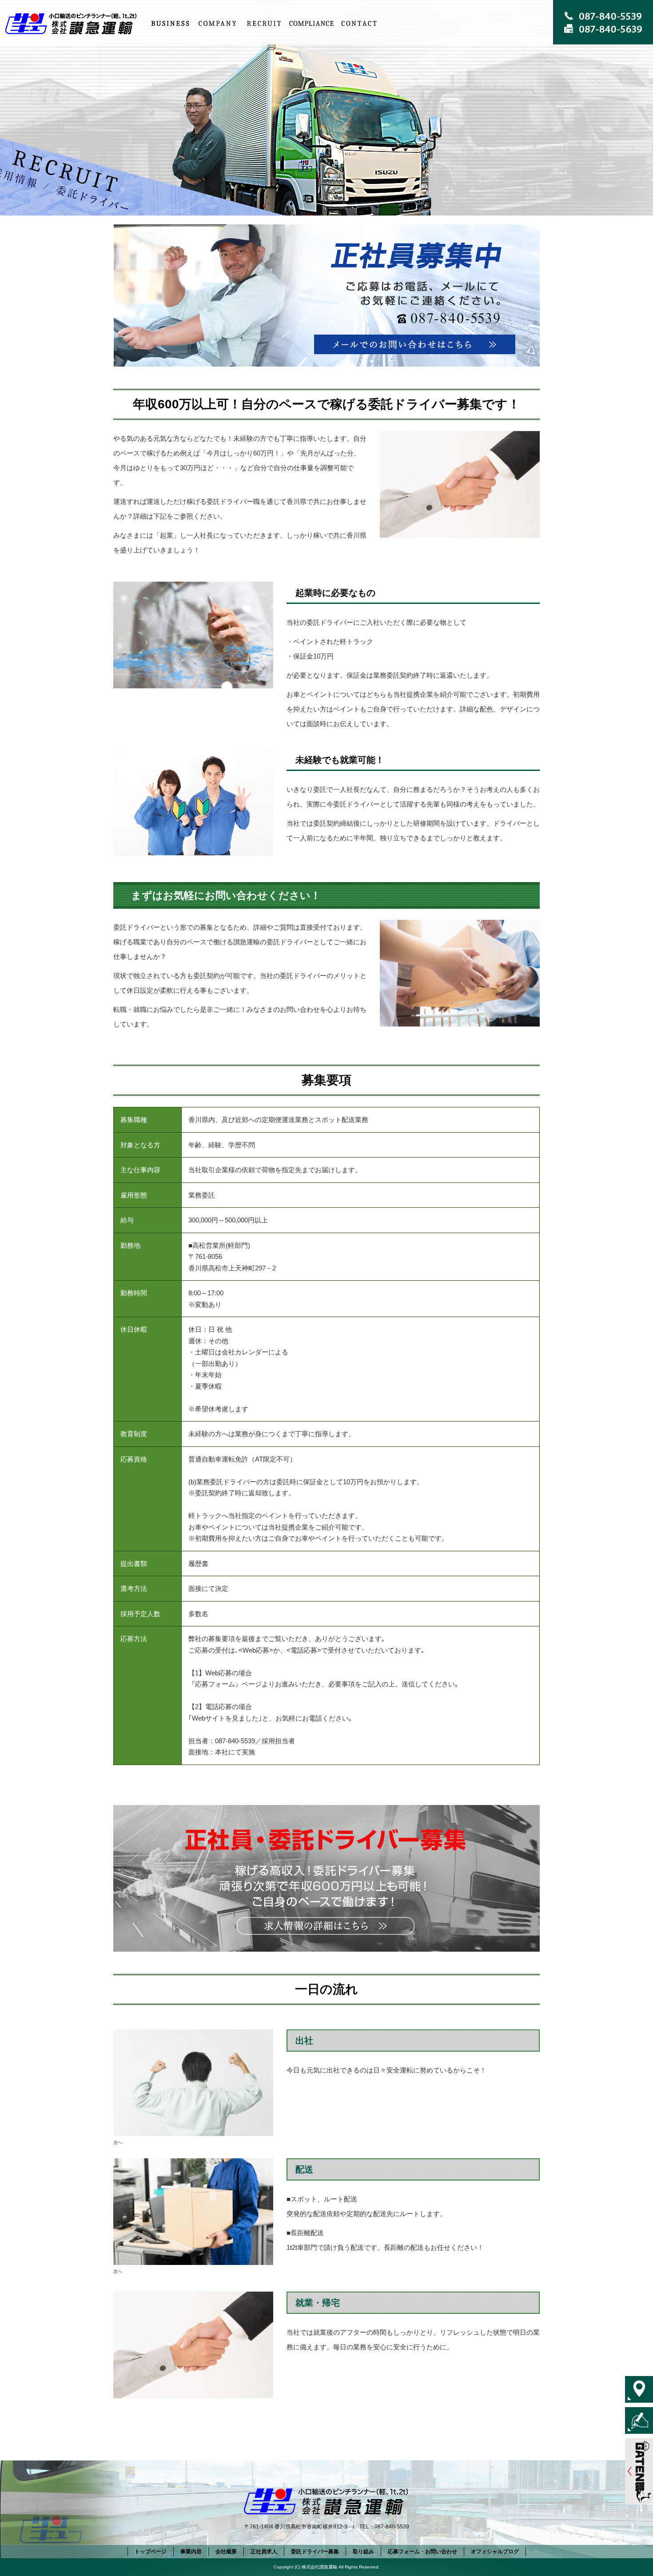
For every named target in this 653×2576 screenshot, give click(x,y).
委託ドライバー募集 (315, 2552)
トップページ (73, 23)
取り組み (311, 23)
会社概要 (217, 23)
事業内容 (170, 23)
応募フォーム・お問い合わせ (358, 23)
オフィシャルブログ (495, 2552)
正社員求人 (264, 23)
